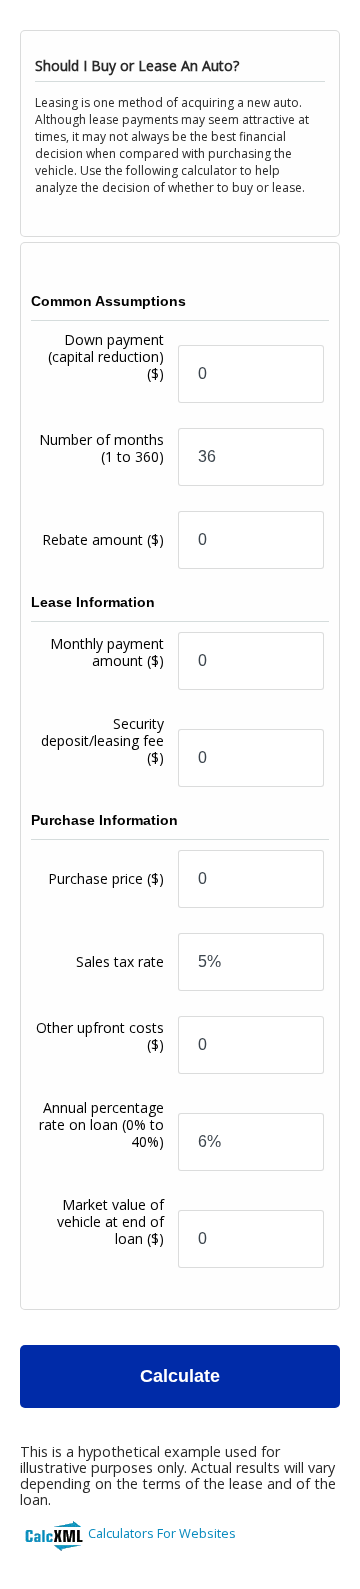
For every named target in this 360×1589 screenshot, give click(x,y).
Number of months (101, 448)
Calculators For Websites (162, 1533)
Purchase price (106, 878)
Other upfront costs (100, 1036)
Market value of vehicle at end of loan (110, 1221)
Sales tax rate (120, 961)
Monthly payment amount (107, 652)
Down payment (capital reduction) (106, 356)
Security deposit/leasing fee (102, 740)
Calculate (180, 1376)
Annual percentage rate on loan (101, 1124)
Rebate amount (103, 539)
